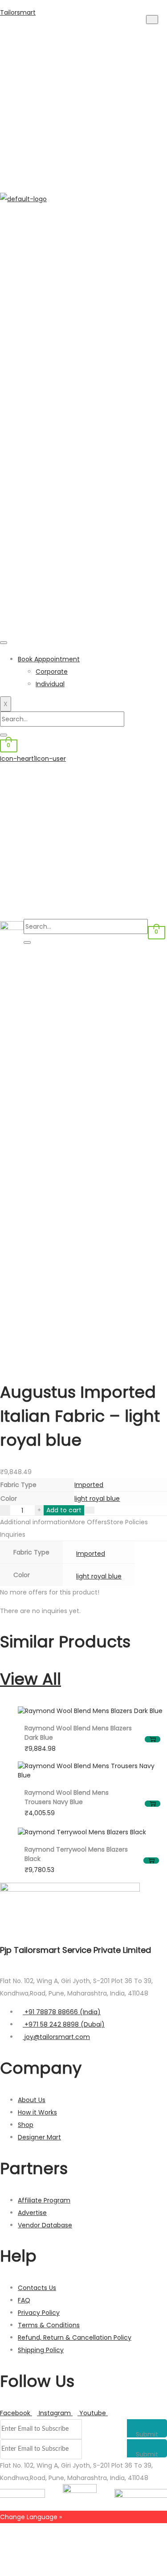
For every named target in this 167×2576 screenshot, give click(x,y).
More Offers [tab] (88, 1522)
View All (31, 1679)
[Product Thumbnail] (152, 20)
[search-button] (4, 735)
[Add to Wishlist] (89, 1510)
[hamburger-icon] (4, 643)
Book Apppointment (49, 659)
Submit (147, 2434)
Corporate (52, 672)
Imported (89, 1485)
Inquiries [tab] (13, 1534)
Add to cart (64, 1510)
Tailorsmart (18, 12)
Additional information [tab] (35, 1522)
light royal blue (97, 1499)
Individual (50, 684)
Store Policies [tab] (127, 1522)
